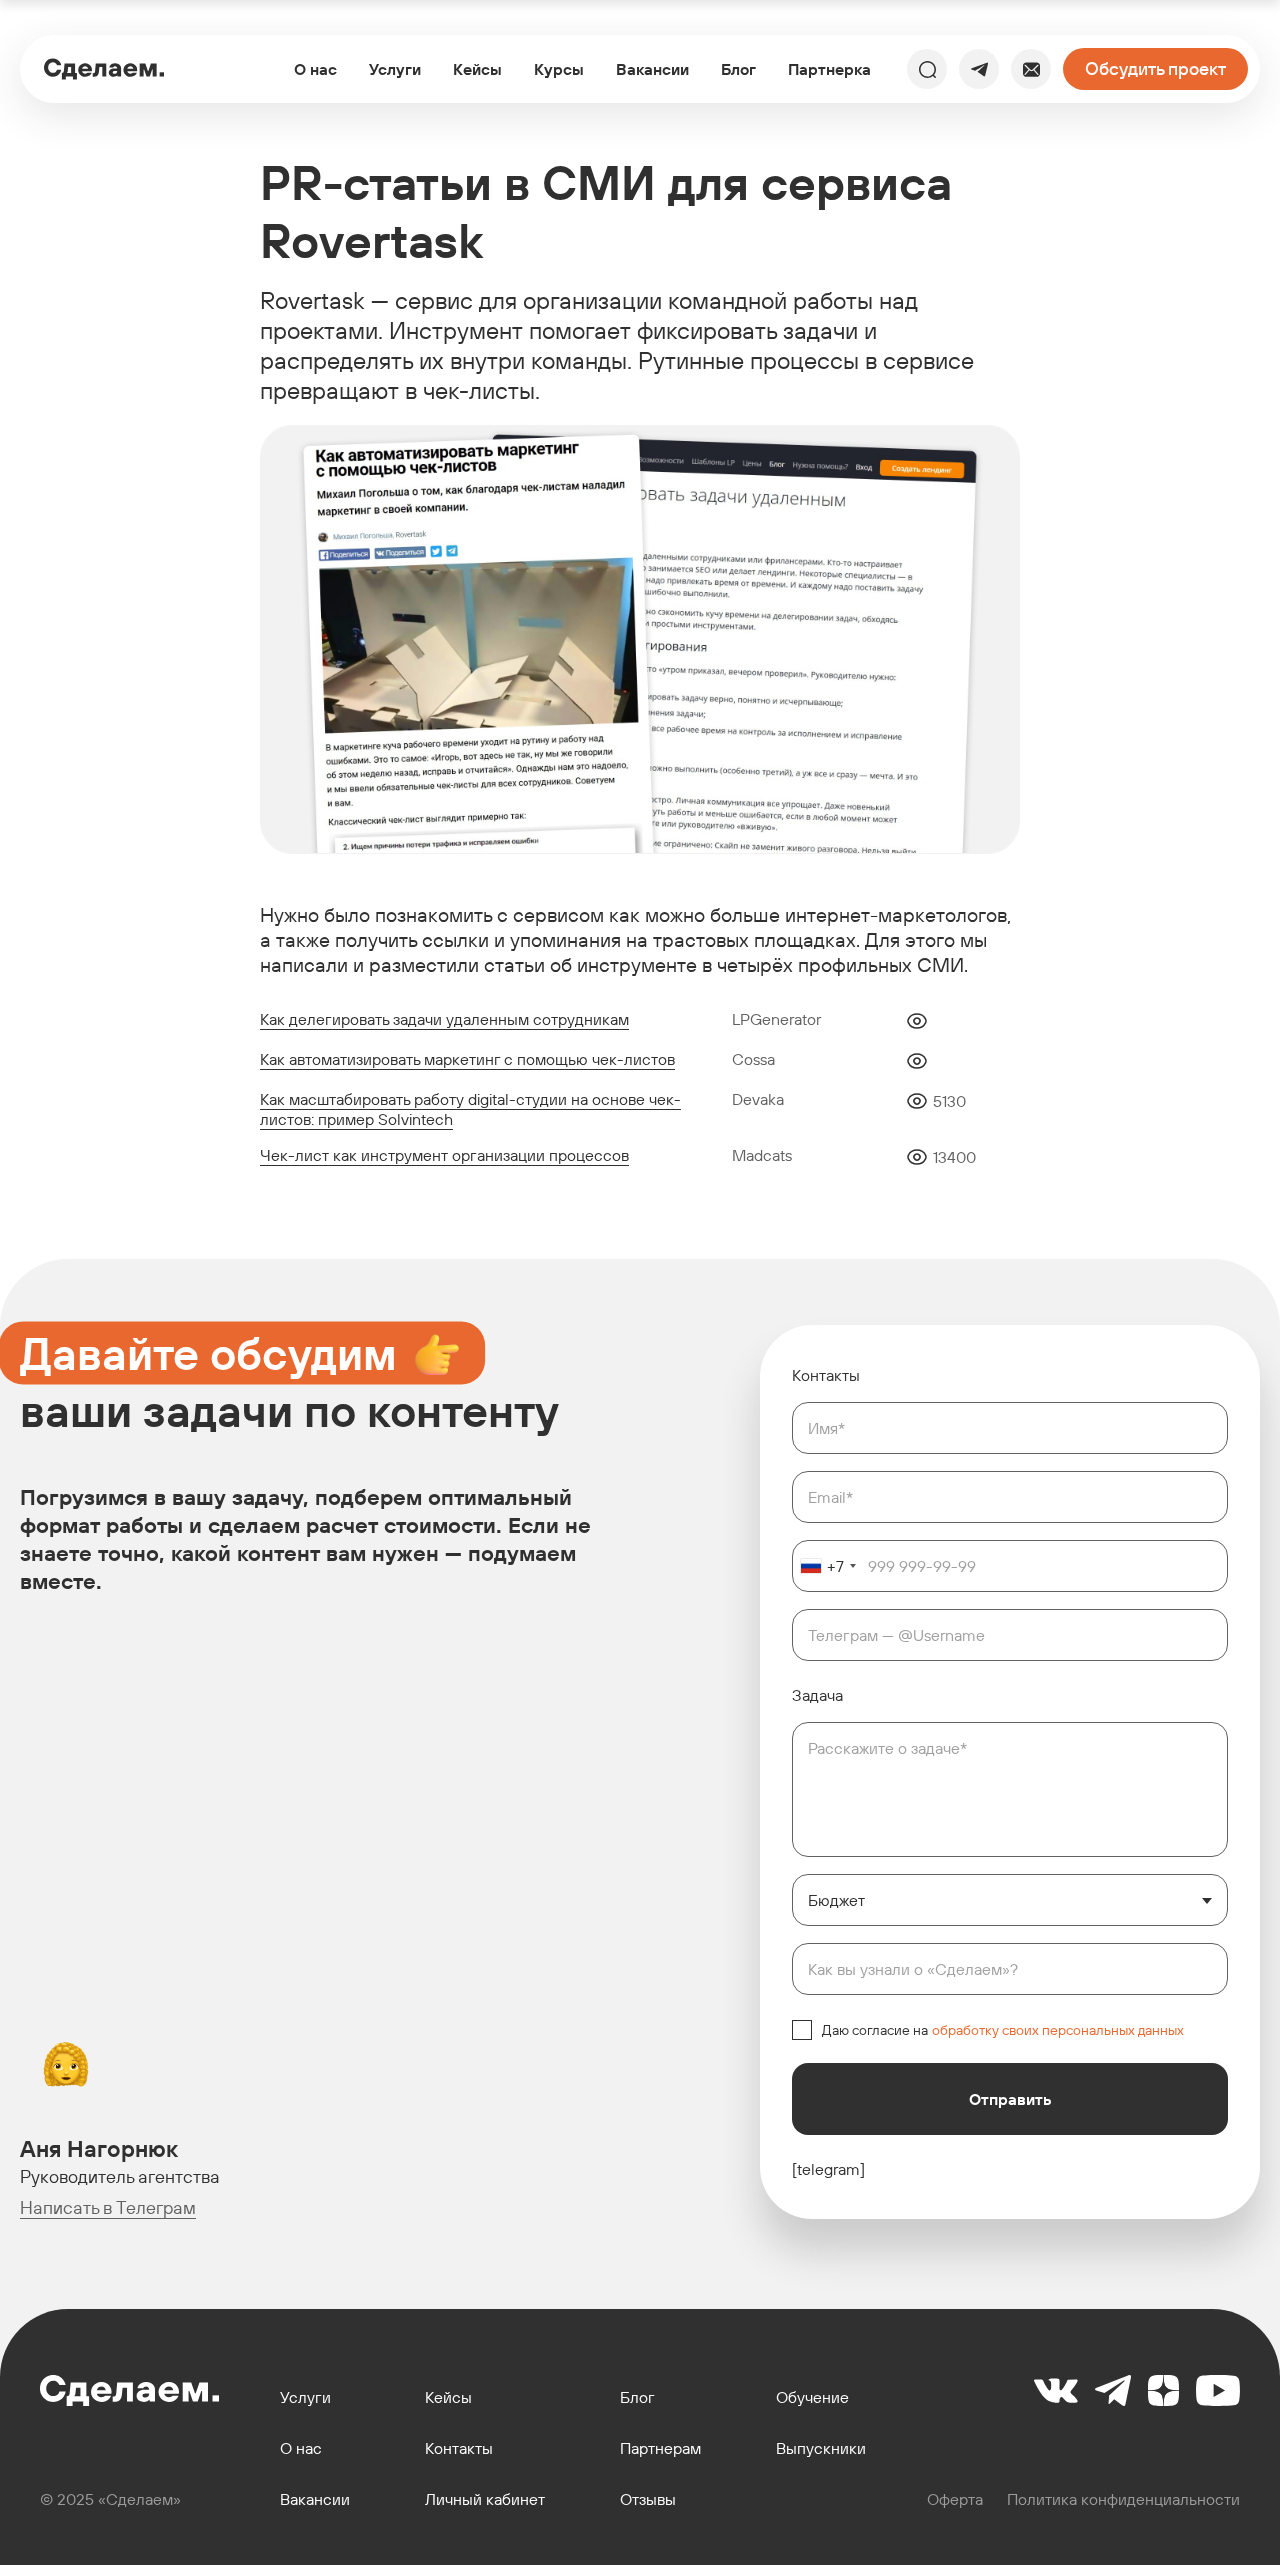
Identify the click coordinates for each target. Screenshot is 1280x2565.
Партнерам (660, 2448)
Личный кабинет (485, 2499)
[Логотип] (104, 69)
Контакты (459, 2448)
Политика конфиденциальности (1123, 2499)
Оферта (955, 2499)
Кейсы (477, 69)
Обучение (812, 2397)
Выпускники (821, 2448)
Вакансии (652, 69)
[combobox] (827, 1566)
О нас (315, 69)
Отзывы (648, 2499)
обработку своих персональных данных (1058, 2030)
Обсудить (1155, 68)
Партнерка (829, 69)
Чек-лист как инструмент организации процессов (444, 1155)
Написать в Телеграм (108, 2207)
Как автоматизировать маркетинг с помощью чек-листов (467, 1059)
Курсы (559, 69)
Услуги (395, 69)
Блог (738, 69)
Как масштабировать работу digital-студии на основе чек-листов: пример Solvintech (470, 1109)
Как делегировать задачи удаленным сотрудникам (444, 1019)
